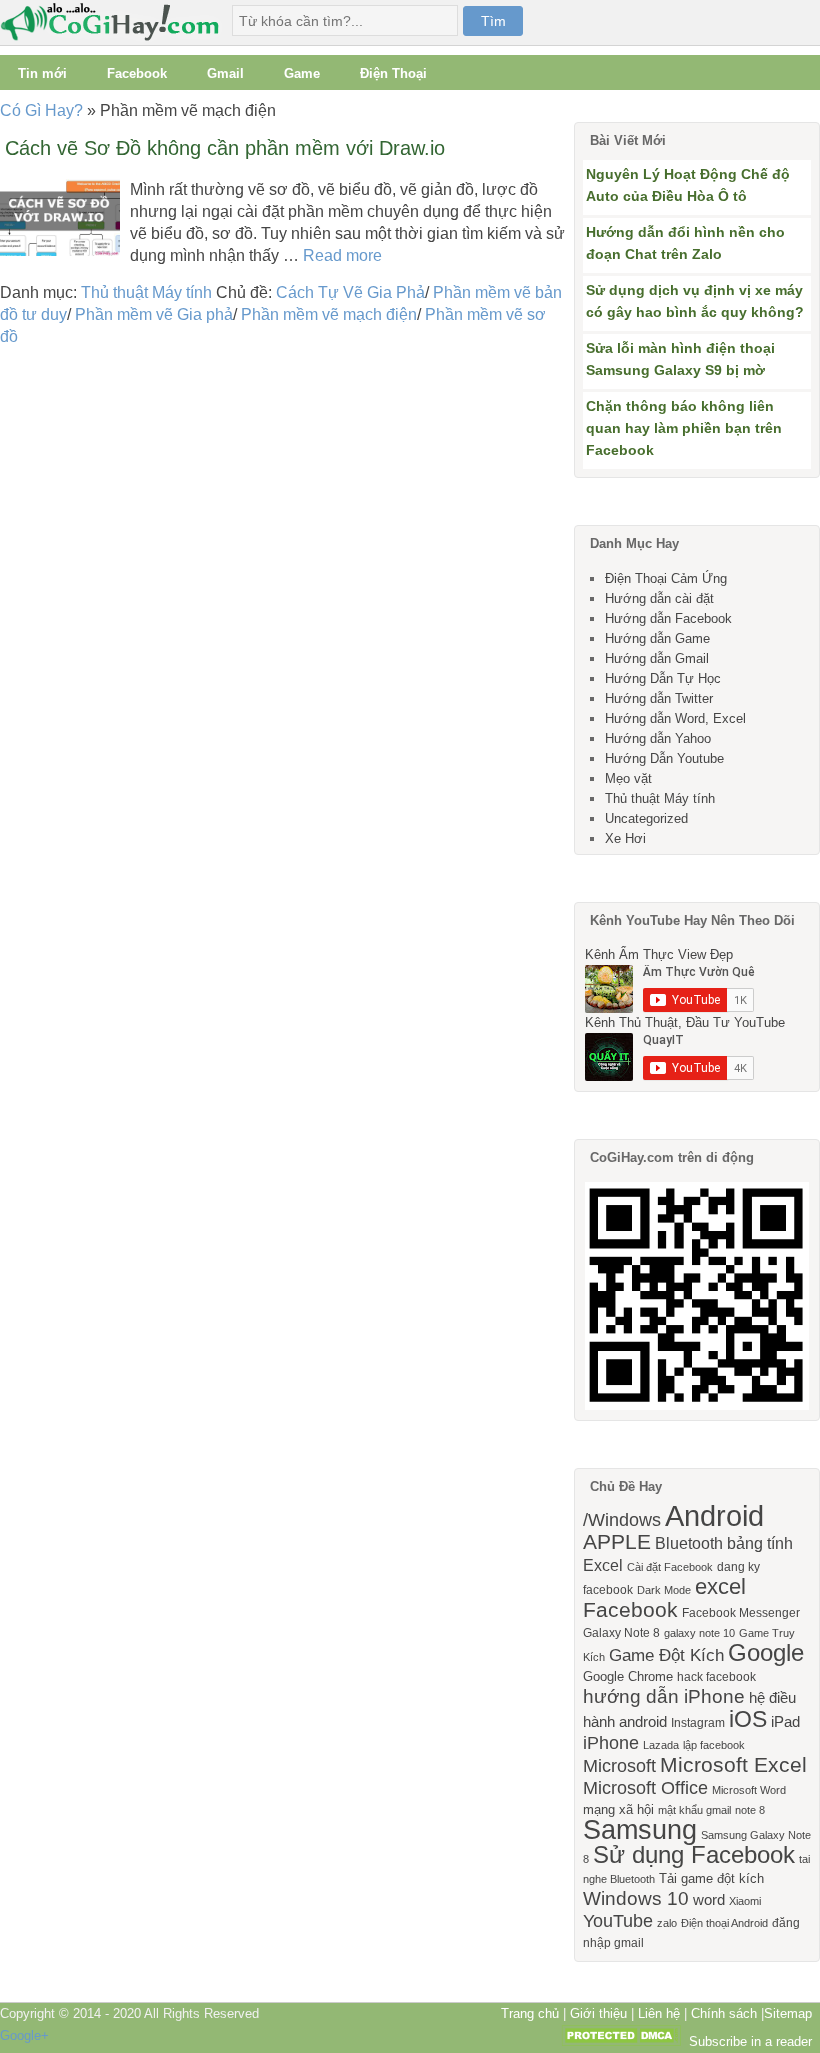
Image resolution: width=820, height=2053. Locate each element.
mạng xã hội (618, 1809)
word (709, 1900)
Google (766, 1652)
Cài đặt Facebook (670, 1567)
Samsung (640, 1830)
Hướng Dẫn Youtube (664, 758)
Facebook (137, 73)
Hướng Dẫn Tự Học (663, 678)
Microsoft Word (749, 1790)
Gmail (225, 73)
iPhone (611, 1743)
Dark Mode (664, 1590)
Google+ (24, 2035)
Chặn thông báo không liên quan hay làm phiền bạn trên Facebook (684, 428)
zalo (667, 1923)
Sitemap (788, 2013)
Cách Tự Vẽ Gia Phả (350, 292)
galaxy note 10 (699, 1633)
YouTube (618, 1921)
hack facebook (716, 1677)
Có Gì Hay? (41, 110)
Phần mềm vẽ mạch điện (329, 314)
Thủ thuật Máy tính (146, 292)
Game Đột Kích (666, 1655)
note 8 (750, 1810)
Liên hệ (659, 2013)
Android (714, 1515)
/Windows (622, 1520)
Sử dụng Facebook (694, 1854)
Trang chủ (530, 2013)
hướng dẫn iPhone (664, 1696)
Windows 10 (636, 1898)
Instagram (698, 1723)
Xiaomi (745, 1901)
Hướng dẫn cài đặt (659, 598)
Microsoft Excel (733, 1765)
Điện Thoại (393, 73)
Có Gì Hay (116, 22)
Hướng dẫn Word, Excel (675, 718)
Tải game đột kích (711, 1878)
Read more (342, 255)
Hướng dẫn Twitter (659, 698)
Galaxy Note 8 (621, 1633)
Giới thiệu (598, 2013)
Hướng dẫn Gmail (657, 658)
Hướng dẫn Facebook (668, 618)
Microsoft (619, 1766)
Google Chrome (628, 1676)
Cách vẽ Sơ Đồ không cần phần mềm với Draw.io (225, 148)
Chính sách (724, 2013)
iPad (785, 1722)
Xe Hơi (625, 838)
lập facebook (714, 1745)
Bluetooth (689, 1543)
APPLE (617, 1541)
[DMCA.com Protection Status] (621, 2041)
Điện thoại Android (724, 1923)
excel (720, 1586)
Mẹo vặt (628, 778)
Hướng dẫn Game (657, 638)
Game (302, 73)
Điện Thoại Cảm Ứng (666, 578)
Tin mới (42, 73)
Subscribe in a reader (750, 2041)
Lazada (661, 1745)
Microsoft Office (645, 1788)
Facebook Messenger (741, 1613)
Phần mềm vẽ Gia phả (154, 314)
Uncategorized (646, 818)
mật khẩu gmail (694, 1810)
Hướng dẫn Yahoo (658, 738)
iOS (748, 1719)
